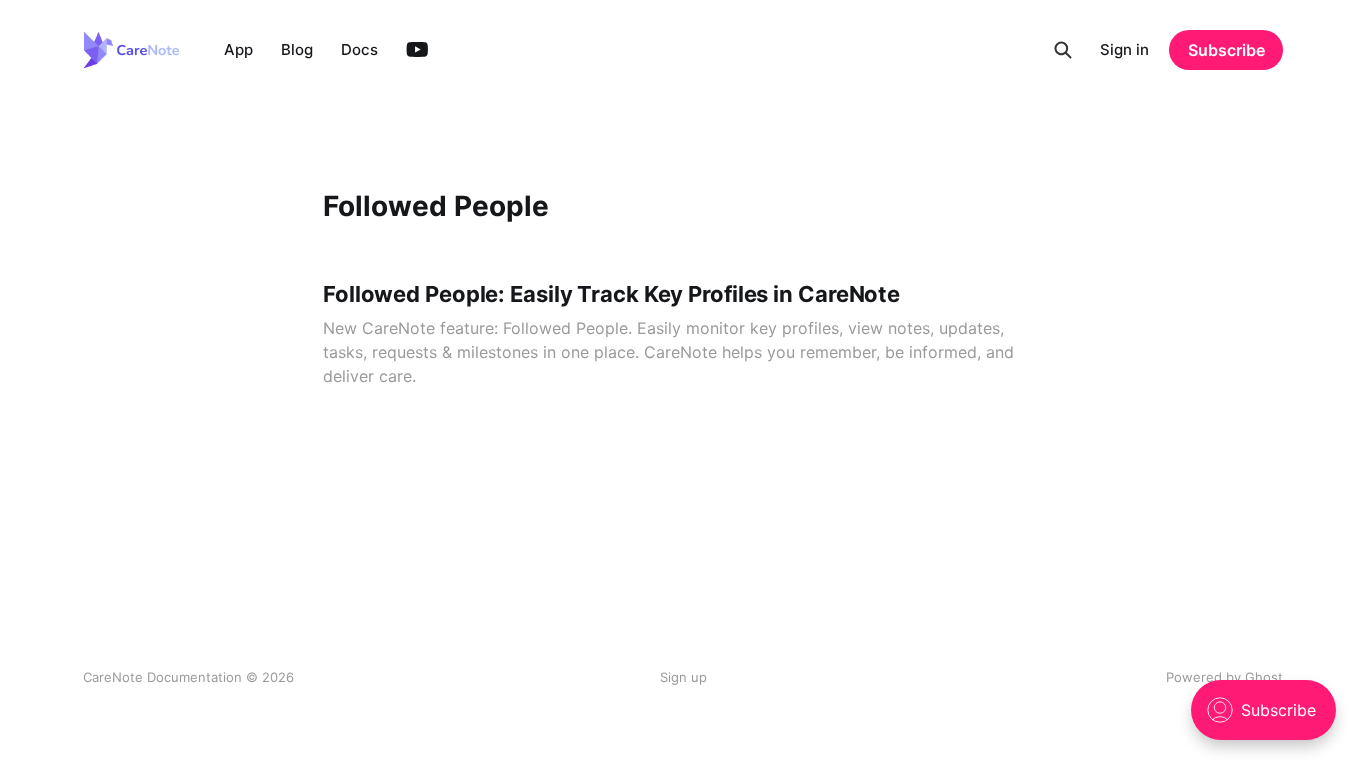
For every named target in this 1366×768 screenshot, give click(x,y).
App (238, 49)
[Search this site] (1063, 50)
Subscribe (1226, 50)
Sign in (1124, 49)
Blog (297, 49)
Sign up (683, 677)
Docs (359, 49)
